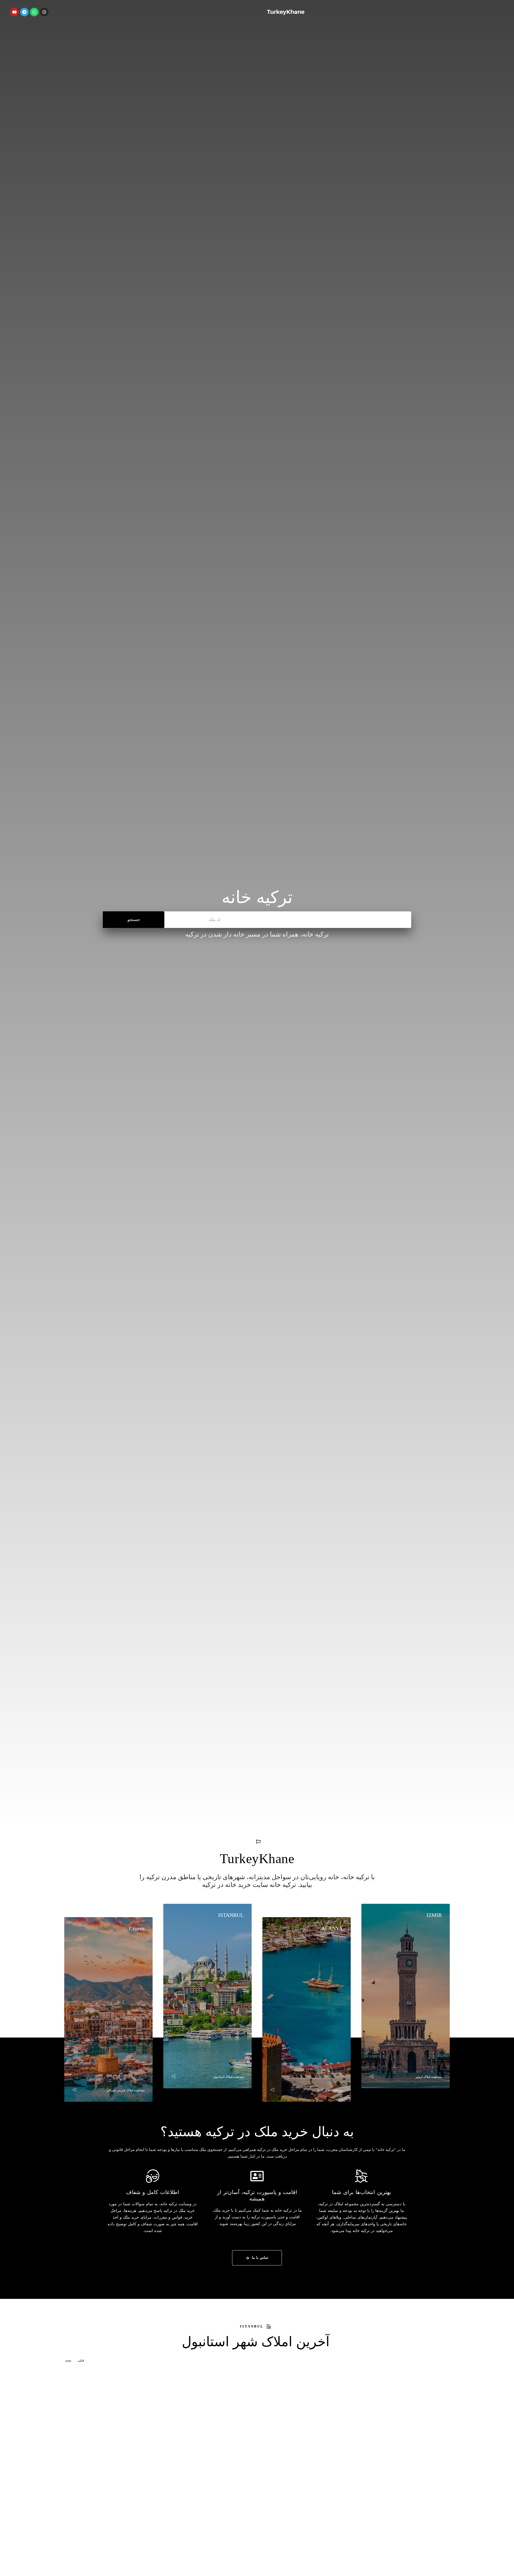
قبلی (82, 2360)
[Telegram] (24, 12)
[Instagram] (44, 12)
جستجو (134, 920)
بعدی (69, 2360)
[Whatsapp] (34, 12)
